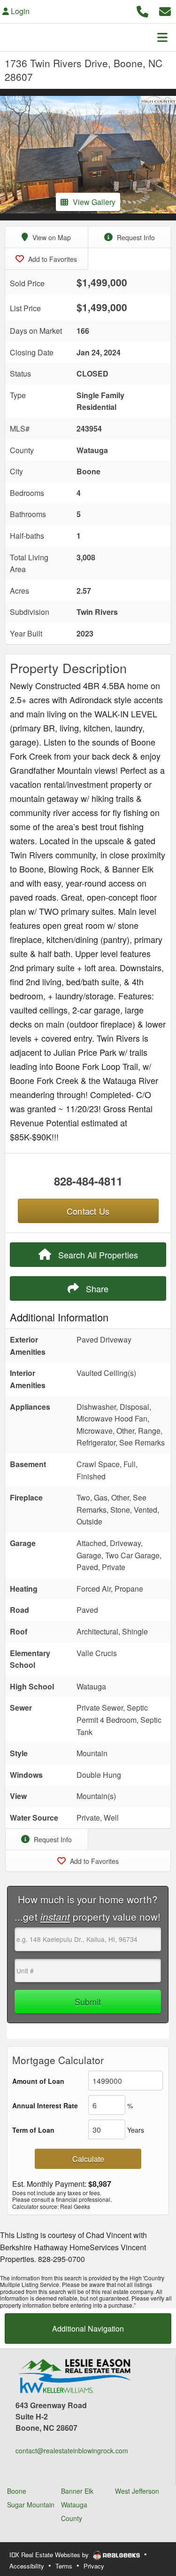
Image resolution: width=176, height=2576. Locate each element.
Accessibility (27, 2566)
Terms (64, 2566)
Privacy (94, 2566)
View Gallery (94, 202)
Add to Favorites (52, 259)
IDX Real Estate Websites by (50, 2555)
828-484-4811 (88, 1181)
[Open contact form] (165, 10)
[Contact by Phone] (142, 10)
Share (96, 1288)
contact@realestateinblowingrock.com (72, 2450)
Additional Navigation (88, 2329)
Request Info (135, 237)
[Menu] (162, 37)
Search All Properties (97, 1255)
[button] (9, 155)
